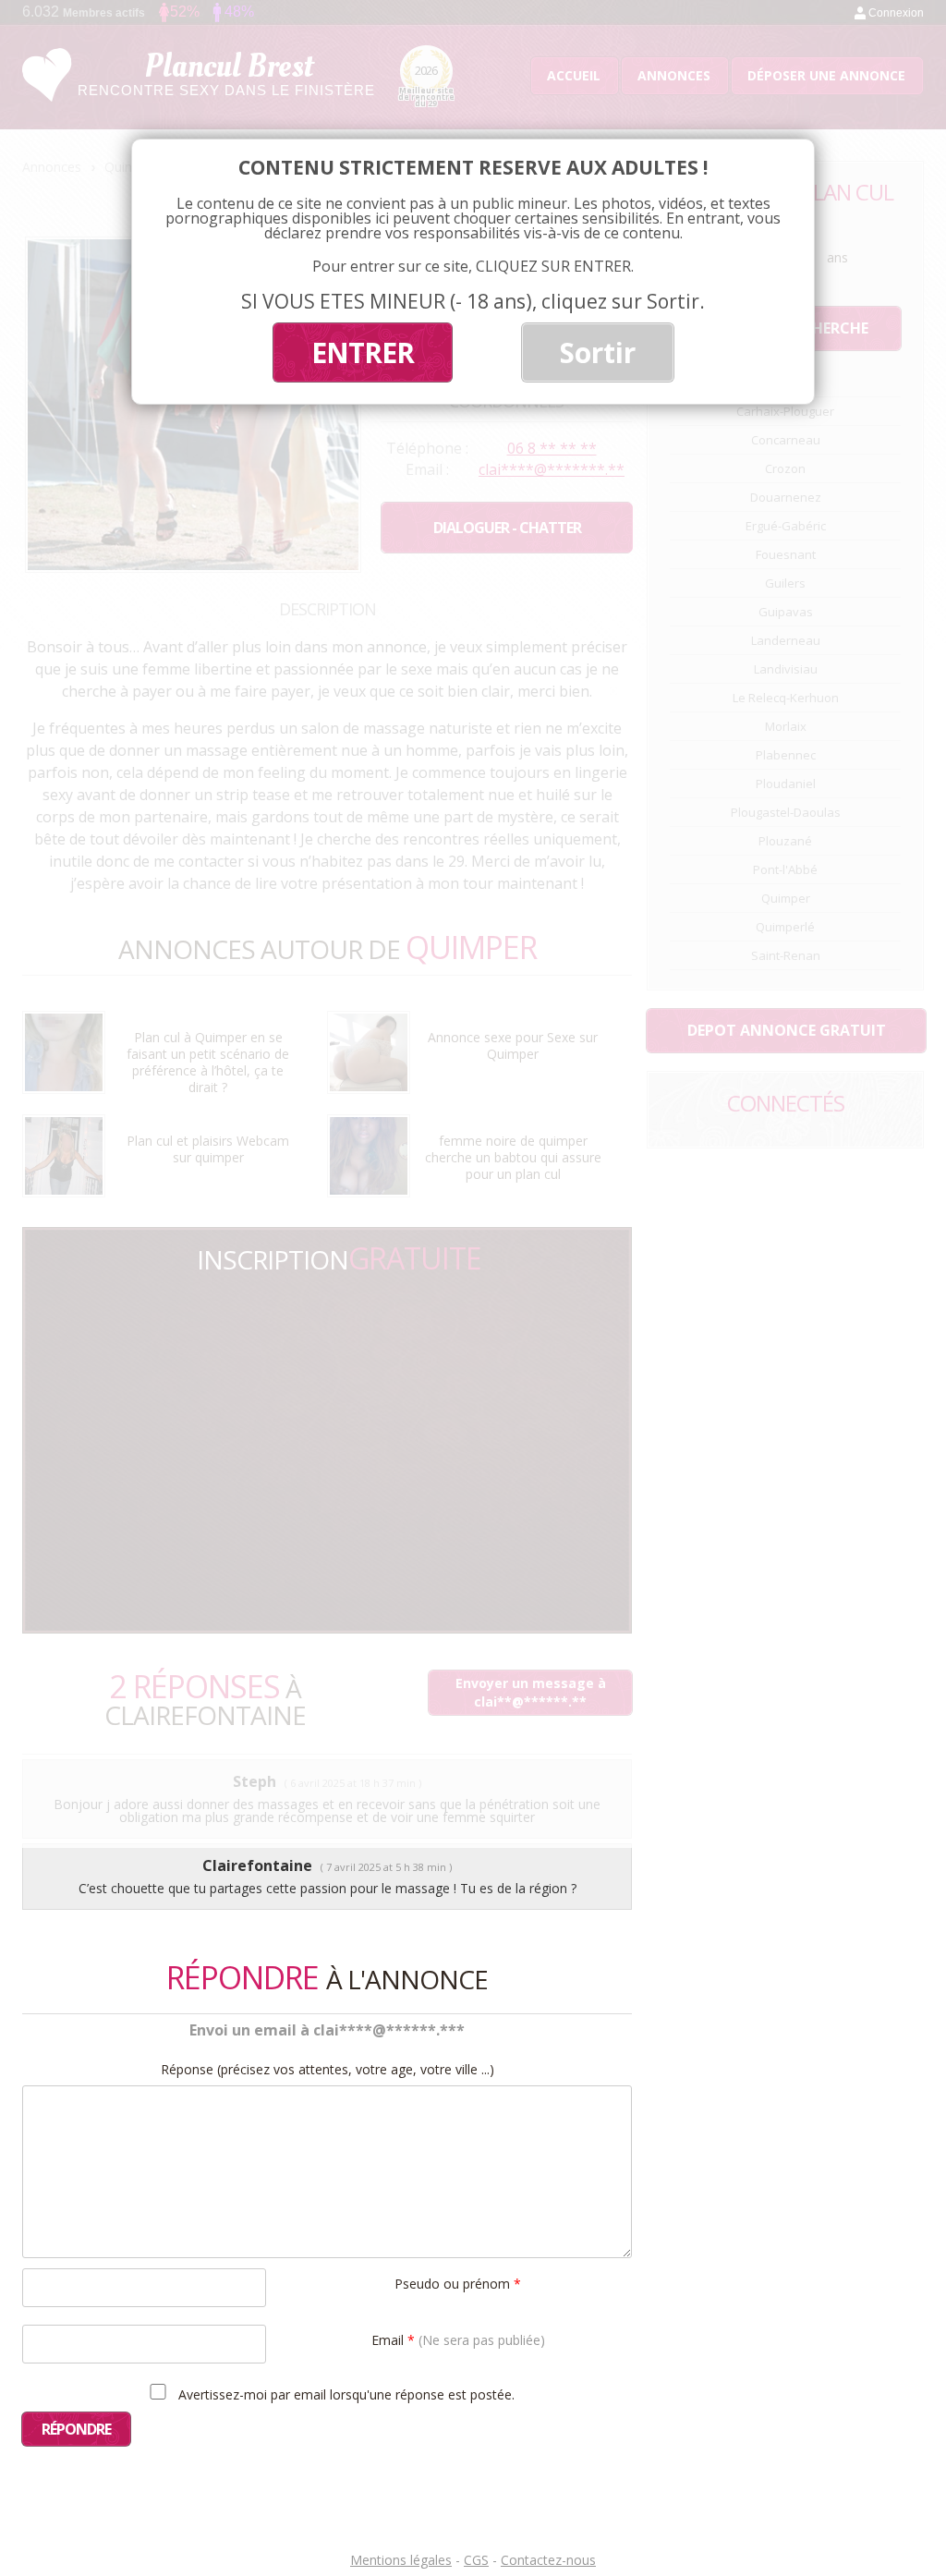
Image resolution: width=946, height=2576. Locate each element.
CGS (476, 2560)
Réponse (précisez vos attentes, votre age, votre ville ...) (327, 2070)
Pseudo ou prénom (458, 2283)
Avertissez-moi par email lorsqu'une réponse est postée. (345, 2394)
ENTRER (363, 352)
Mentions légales (401, 2560)
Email (458, 2339)
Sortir (598, 352)
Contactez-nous (548, 2560)
